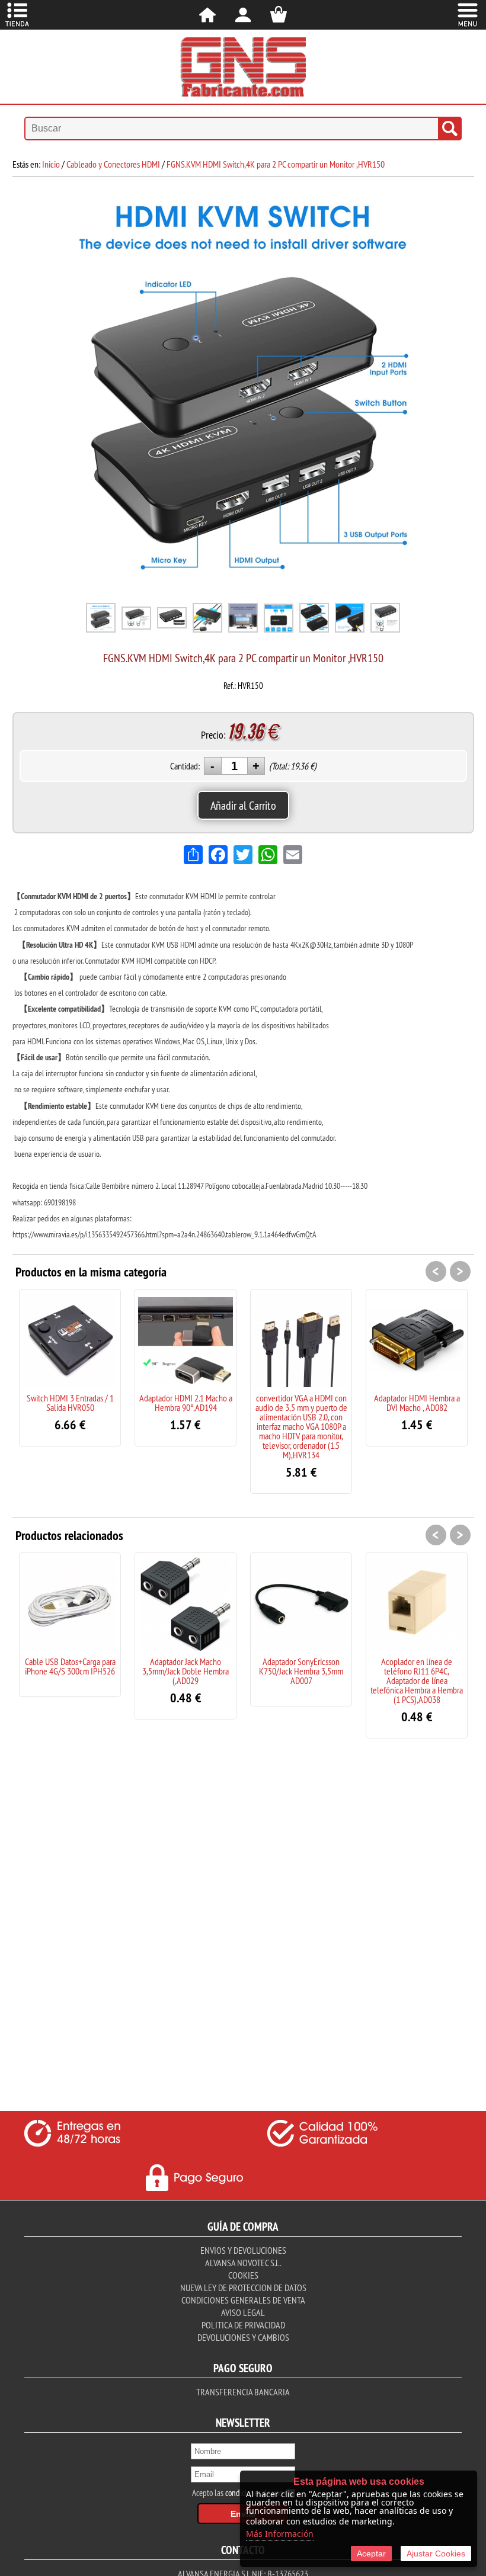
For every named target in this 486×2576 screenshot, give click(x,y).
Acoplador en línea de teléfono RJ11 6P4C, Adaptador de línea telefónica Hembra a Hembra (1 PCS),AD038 (417, 1680)
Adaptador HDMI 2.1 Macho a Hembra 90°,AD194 (186, 1403)
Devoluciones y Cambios (243, 2337)
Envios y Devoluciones (243, 2250)
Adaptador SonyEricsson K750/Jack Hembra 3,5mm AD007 (301, 1671)
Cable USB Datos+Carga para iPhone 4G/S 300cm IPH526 (70, 1666)
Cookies (243, 2275)
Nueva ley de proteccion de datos (243, 2288)
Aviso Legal (243, 2312)
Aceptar (371, 2553)
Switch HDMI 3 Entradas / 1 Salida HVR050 (70, 1403)
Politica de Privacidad (243, 2325)
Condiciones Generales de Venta (243, 2300)
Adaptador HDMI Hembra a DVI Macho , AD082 (417, 1403)
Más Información (280, 2534)
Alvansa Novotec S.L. (243, 2263)
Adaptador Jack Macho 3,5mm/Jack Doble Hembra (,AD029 (186, 1671)
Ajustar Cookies (436, 2553)
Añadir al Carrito (243, 805)
